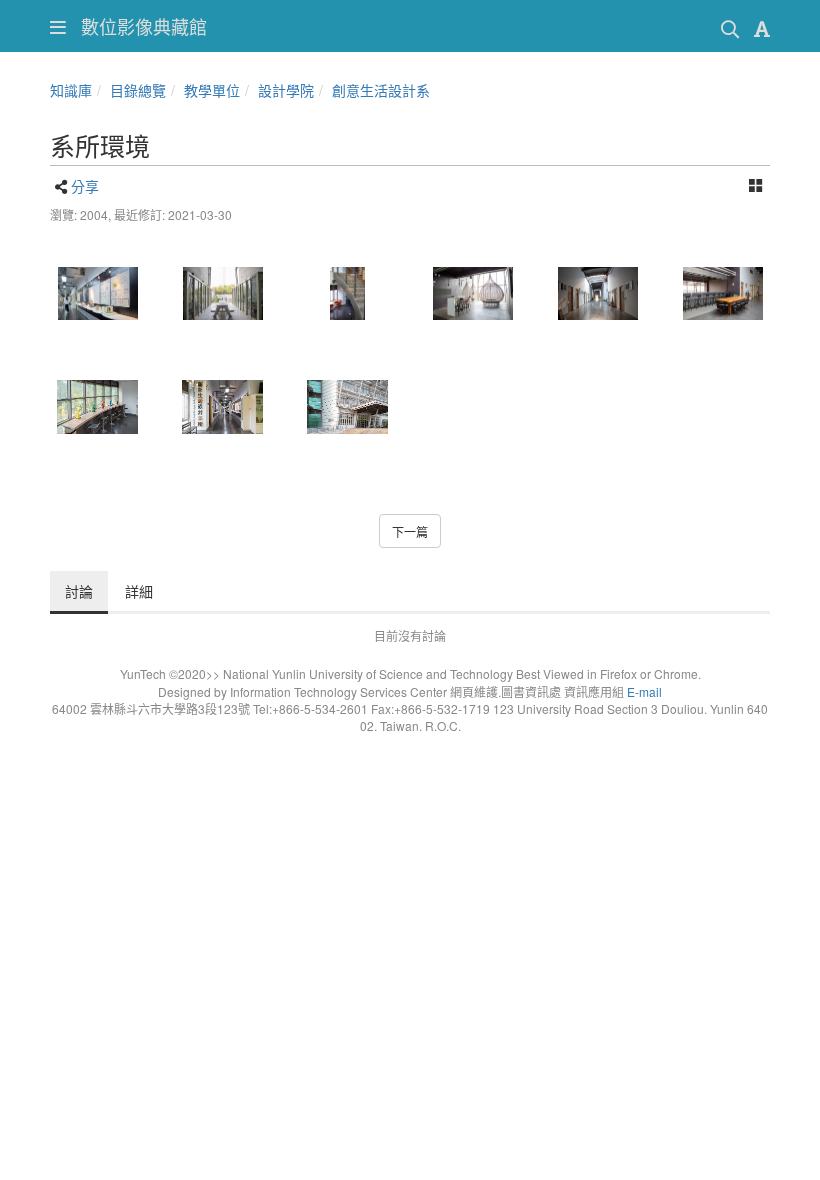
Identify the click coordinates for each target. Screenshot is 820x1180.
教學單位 (212, 90)
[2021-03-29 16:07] (347, 294)
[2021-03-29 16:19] (97, 407)
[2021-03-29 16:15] (722, 294)
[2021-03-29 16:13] (597, 294)
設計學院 (286, 90)
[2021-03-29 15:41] (97, 294)
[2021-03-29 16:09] (472, 294)
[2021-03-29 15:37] (347, 407)
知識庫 (71, 90)
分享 (85, 186)
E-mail (644, 691)
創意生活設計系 (381, 90)
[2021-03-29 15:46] (222, 294)
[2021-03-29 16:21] (222, 407)
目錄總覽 (138, 90)
